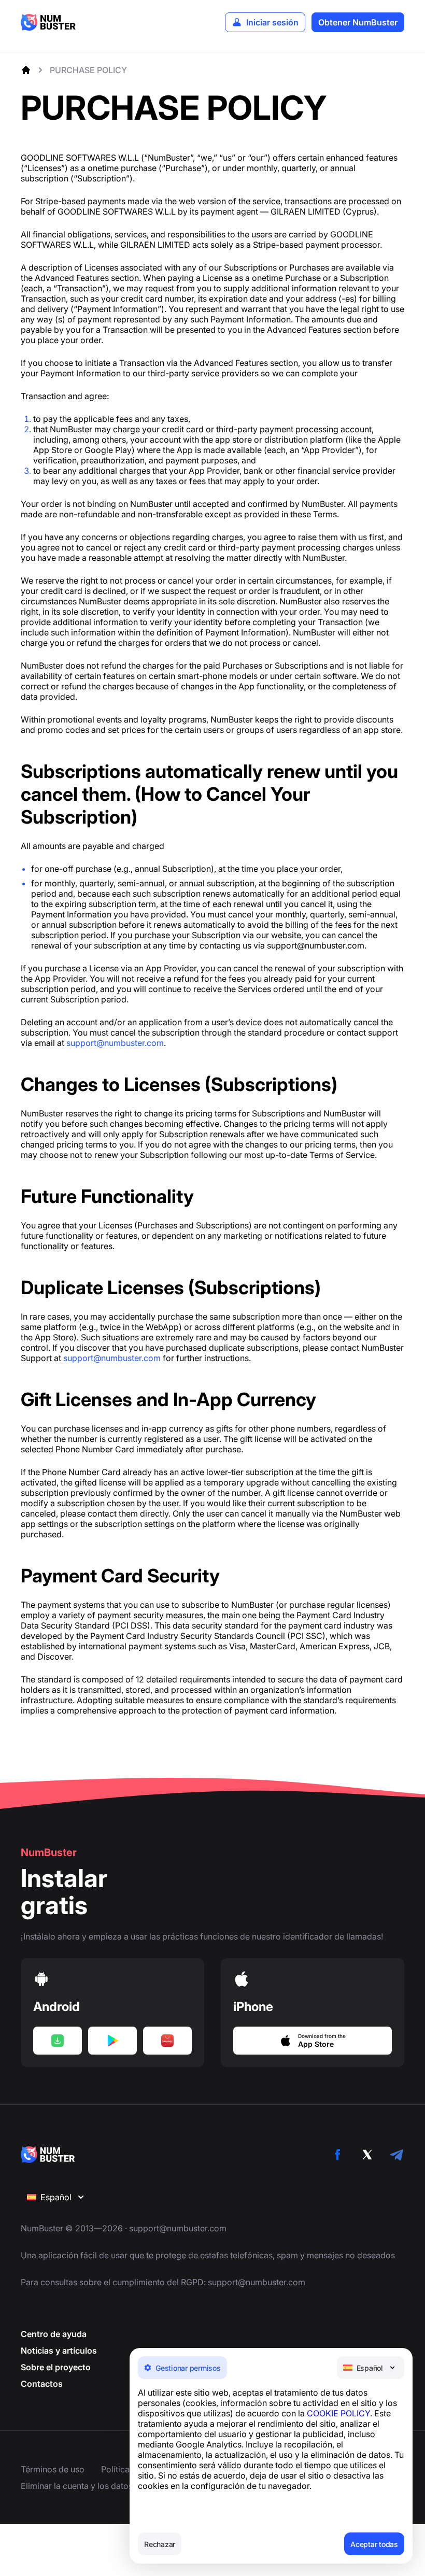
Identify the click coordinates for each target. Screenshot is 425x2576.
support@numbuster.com (115, 1043)
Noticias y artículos (59, 2351)
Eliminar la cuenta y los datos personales (99, 2486)
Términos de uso (53, 2469)
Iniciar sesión (272, 22)
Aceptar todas (374, 2544)
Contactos (42, 2384)
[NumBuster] (48, 22)
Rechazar (160, 2544)
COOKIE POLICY (338, 2413)
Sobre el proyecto (56, 2367)
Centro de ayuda (54, 2334)
